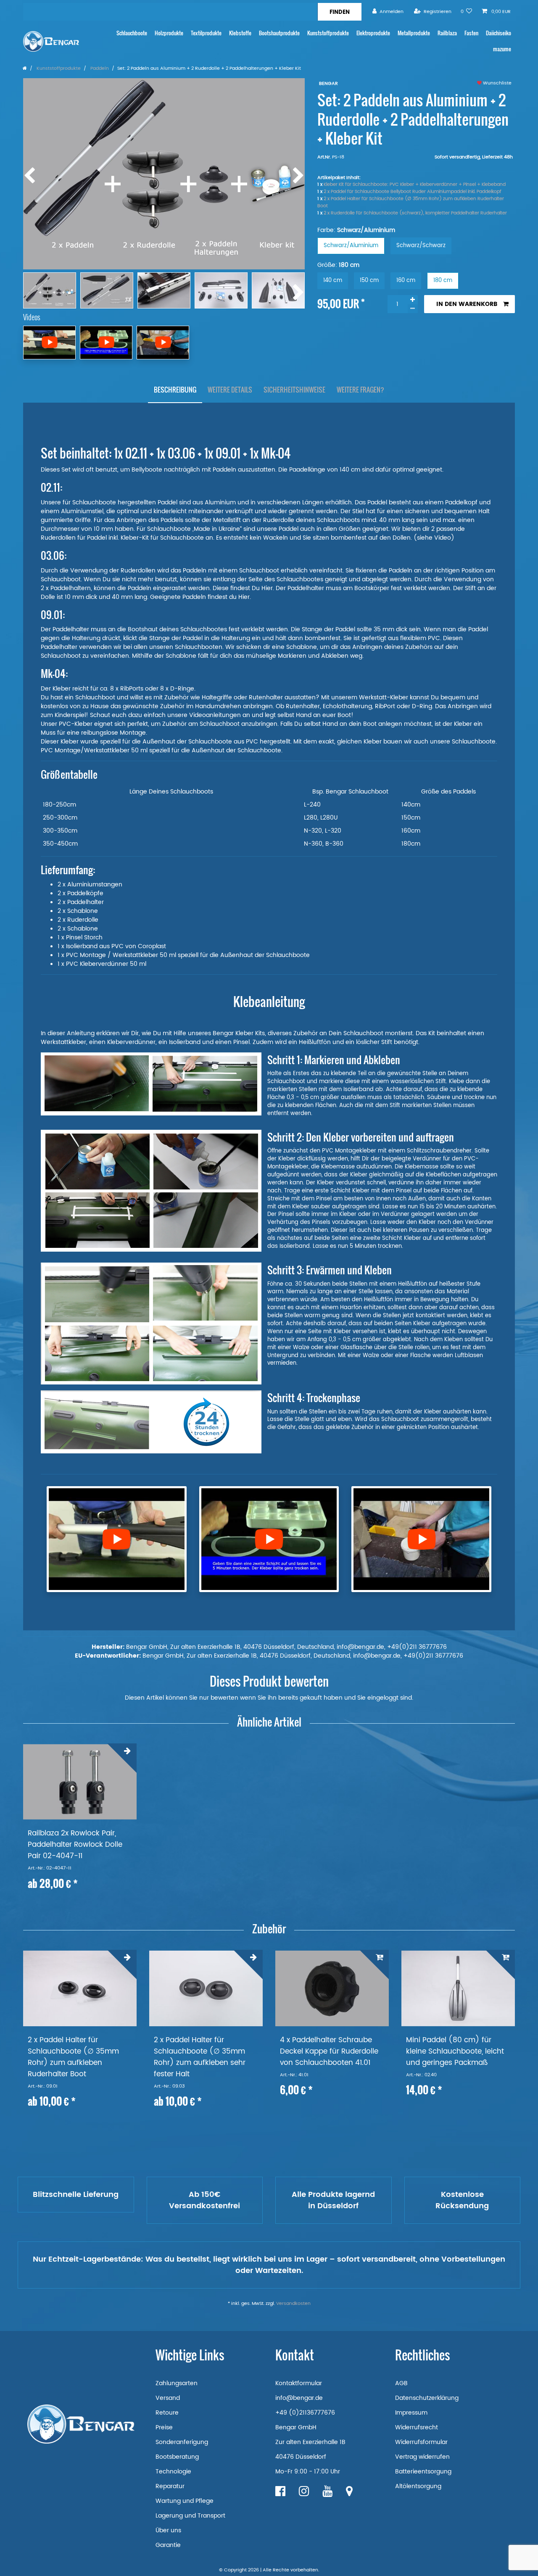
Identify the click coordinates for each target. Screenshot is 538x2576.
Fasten (471, 33)
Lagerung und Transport (190, 2516)
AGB (401, 2383)
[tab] (175, 390)
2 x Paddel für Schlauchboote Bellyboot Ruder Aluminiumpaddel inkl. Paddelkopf (413, 192)
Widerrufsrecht (417, 2427)
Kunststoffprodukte (328, 33)
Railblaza (447, 33)
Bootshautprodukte (279, 33)
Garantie (168, 2545)
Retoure (167, 2413)
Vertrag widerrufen (422, 2457)
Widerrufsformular (421, 2442)
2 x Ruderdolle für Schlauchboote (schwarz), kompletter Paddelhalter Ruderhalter (415, 213)
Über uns (168, 2530)
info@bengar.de (299, 2398)
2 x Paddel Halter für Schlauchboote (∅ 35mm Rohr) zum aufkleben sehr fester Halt (200, 2057)
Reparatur (170, 2486)
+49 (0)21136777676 (305, 2413)
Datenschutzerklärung (427, 2398)
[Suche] (339, 12)
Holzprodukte (169, 33)
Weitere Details (230, 390)
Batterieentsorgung (423, 2472)
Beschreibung (175, 390)
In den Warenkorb (467, 304)
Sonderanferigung (182, 2442)
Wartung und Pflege (185, 2501)
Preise (164, 2427)
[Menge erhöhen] (413, 300)
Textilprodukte (206, 33)
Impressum (411, 2413)
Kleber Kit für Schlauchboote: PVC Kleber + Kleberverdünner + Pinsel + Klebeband (415, 185)
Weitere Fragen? (360, 390)
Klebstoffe (240, 33)
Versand (168, 2398)
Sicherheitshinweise (294, 390)
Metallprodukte (414, 33)
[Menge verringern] (413, 309)
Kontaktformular (299, 2383)
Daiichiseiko (498, 33)
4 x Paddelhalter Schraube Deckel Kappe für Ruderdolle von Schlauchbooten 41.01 (329, 2052)
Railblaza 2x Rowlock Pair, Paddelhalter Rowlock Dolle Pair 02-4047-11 (75, 1845)
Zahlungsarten (177, 2383)
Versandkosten (293, 2304)
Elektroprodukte (373, 33)
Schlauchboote (132, 33)
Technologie (173, 2472)
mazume (502, 49)
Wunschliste (497, 83)
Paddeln (99, 69)
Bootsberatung (177, 2457)
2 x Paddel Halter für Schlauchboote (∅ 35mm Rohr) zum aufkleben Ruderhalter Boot (411, 202)
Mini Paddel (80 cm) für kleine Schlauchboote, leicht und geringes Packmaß (455, 2052)
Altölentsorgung (418, 2486)
